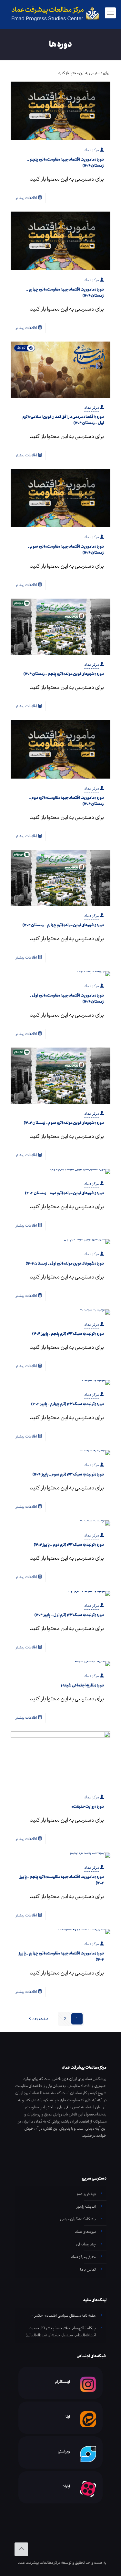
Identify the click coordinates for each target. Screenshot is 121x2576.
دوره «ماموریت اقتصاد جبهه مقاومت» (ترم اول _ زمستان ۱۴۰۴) (67, 999)
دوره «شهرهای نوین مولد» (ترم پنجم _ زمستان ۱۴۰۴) (64, 674)
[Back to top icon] (21, 2549)
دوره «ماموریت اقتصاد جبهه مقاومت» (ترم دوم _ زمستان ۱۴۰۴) (66, 801)
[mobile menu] (110, 13)
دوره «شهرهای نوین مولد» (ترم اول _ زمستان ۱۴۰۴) (65, 1263)
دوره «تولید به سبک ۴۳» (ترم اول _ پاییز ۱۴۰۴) (69, 1615)
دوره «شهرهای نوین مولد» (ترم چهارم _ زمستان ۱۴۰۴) (63, 925)
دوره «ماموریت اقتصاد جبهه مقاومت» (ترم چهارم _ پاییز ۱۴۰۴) (61, 1956)
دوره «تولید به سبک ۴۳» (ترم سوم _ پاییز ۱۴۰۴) (68, 1474)
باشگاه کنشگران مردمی (78, 2219)
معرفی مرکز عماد (83, 2257)
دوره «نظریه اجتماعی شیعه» (82, 1685)
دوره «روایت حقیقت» (88, 1807)
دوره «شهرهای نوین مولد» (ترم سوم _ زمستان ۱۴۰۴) (64, 1123)
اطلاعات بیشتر (26, 198)
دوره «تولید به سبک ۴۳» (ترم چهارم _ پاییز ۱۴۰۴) (67, 1404)
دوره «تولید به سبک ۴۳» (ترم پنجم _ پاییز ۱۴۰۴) (68, 1334)
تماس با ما (88, 2269)
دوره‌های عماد (85, 2232)
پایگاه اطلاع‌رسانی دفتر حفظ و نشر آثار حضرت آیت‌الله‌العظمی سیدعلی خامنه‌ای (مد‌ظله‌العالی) (61, 2332)
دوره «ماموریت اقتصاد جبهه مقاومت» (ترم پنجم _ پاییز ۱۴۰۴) (62, 1880)
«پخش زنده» (86, 2194)
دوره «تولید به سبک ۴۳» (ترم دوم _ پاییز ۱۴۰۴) (69, 1545)
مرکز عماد (91, 150)
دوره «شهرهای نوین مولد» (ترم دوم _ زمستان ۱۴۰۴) (64, 1193)
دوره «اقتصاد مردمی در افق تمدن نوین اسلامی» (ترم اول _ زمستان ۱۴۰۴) (63, 420)
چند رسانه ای (86, 2244)
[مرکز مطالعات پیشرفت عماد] (60, 13)
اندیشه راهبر (86, 2207)
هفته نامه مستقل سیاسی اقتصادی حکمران (63, 2316)
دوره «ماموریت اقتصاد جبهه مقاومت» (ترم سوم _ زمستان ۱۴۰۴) (66, 550)
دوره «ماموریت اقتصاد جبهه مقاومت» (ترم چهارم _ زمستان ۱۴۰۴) (65, 293)
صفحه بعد (40, 2019)
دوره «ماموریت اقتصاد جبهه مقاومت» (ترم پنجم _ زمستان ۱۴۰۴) (66, 163)
